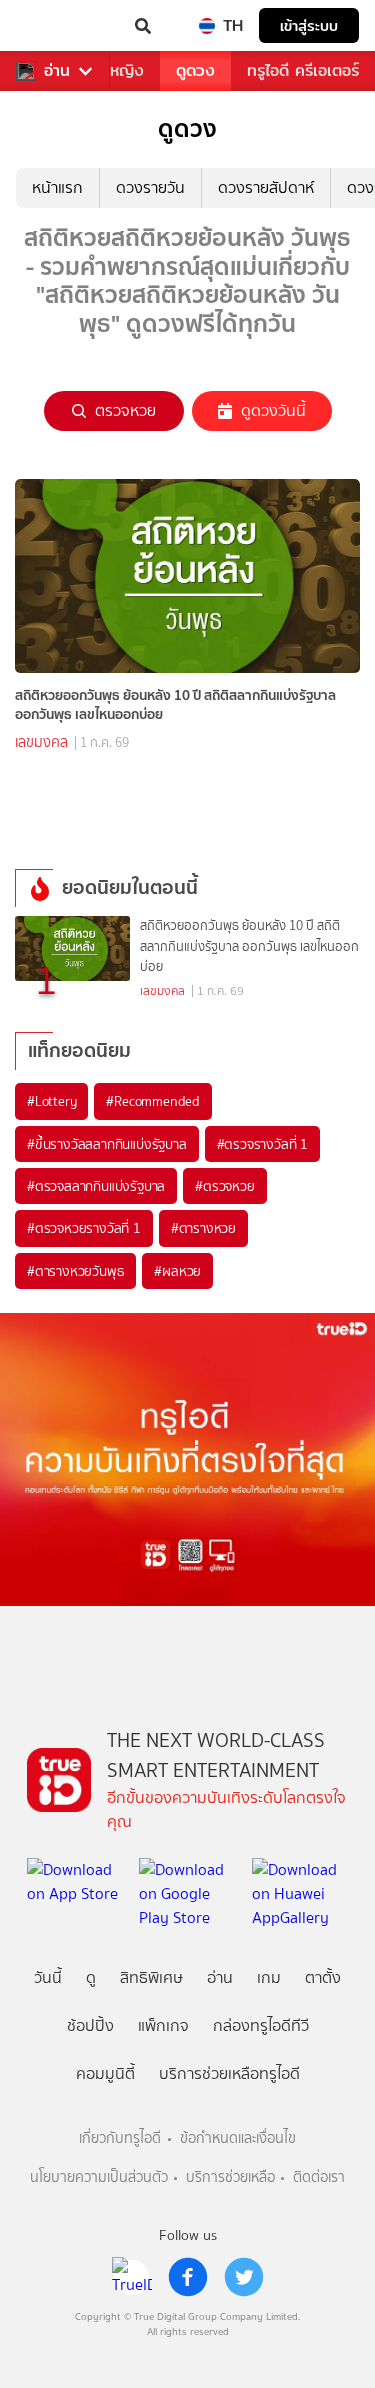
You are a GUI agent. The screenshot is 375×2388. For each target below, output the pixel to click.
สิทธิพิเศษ (151, 1977)
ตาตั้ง (323, 1977)
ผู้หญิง (122, 70)
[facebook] (188, 2277)
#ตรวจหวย (224, 1186)
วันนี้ (48, 1977)
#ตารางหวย (203, 1228)
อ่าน (57, 71)
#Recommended (153, 1101)
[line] (132, 2277)
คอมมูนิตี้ (105, 2073)
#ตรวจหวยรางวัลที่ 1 (84, 1228)
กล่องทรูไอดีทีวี (261, 2025)
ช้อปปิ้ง (90, 2025)
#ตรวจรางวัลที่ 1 (262, 1144)
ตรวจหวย (125, 410)
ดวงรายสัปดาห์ (266, 187)
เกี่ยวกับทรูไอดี (120, 2138)
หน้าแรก (57, 187)
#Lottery (51, 1101)
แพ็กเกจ (163, 2025)
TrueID (56, 26)
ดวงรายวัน (150, 187)
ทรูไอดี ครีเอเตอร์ (303, 70)
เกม (269, 1977)
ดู (91, 1977)
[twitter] (244, 2277)
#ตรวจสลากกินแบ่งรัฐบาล (96, 1186)
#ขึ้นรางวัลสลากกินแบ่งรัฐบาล (107, 1144)
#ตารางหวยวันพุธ (75, 1271)
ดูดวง (195, 70)
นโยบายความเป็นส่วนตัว (99, 2177)
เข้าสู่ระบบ (309, 25)
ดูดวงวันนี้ (273, 410)
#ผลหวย (177, 1271)
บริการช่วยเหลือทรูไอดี (229, 2073)
